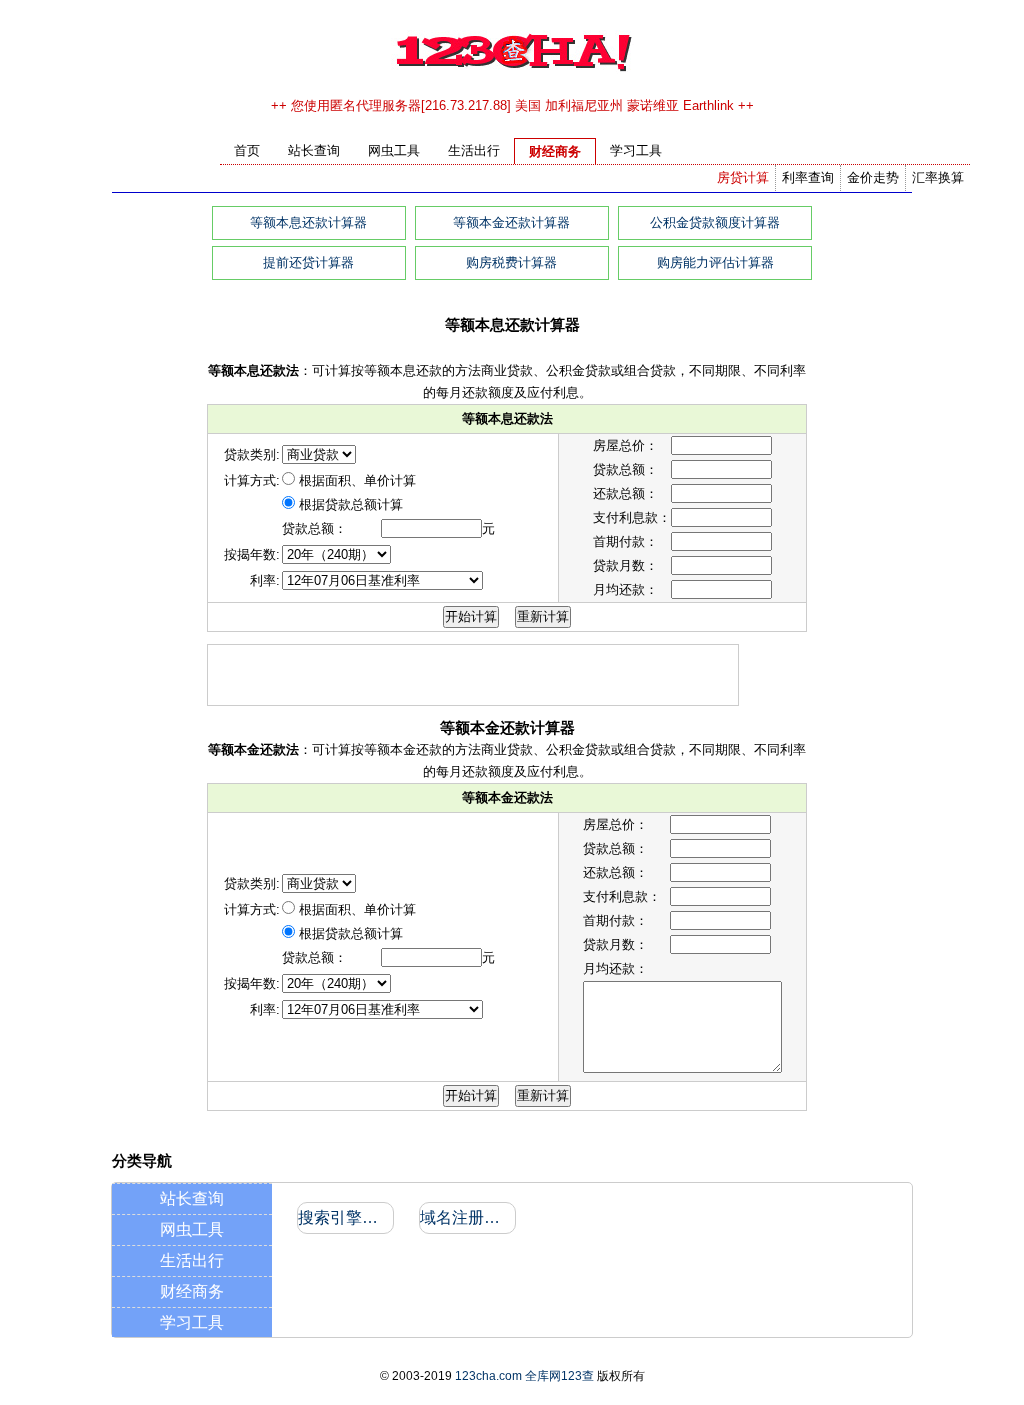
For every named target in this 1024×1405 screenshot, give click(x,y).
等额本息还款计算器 (308, 222)
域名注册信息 (466, 1217)
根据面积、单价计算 (357, 480)
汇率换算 (938, 177)
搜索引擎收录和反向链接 (344, 1217)
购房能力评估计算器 (715, 262)
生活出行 (192, 1260)
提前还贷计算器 (308, 262)
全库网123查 (559, 1376)
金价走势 (873, 177)
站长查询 (192, 1198)
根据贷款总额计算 (351, 504)
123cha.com (488, 1376)
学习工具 (192, 1322)
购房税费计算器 (511, 262)
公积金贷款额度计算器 (715, 222)
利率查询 (808, 177)
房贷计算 (743, 177)
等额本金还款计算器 (511, 222)
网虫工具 (192, 1229)
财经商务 (192, 1291)
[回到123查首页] (512, 69)
